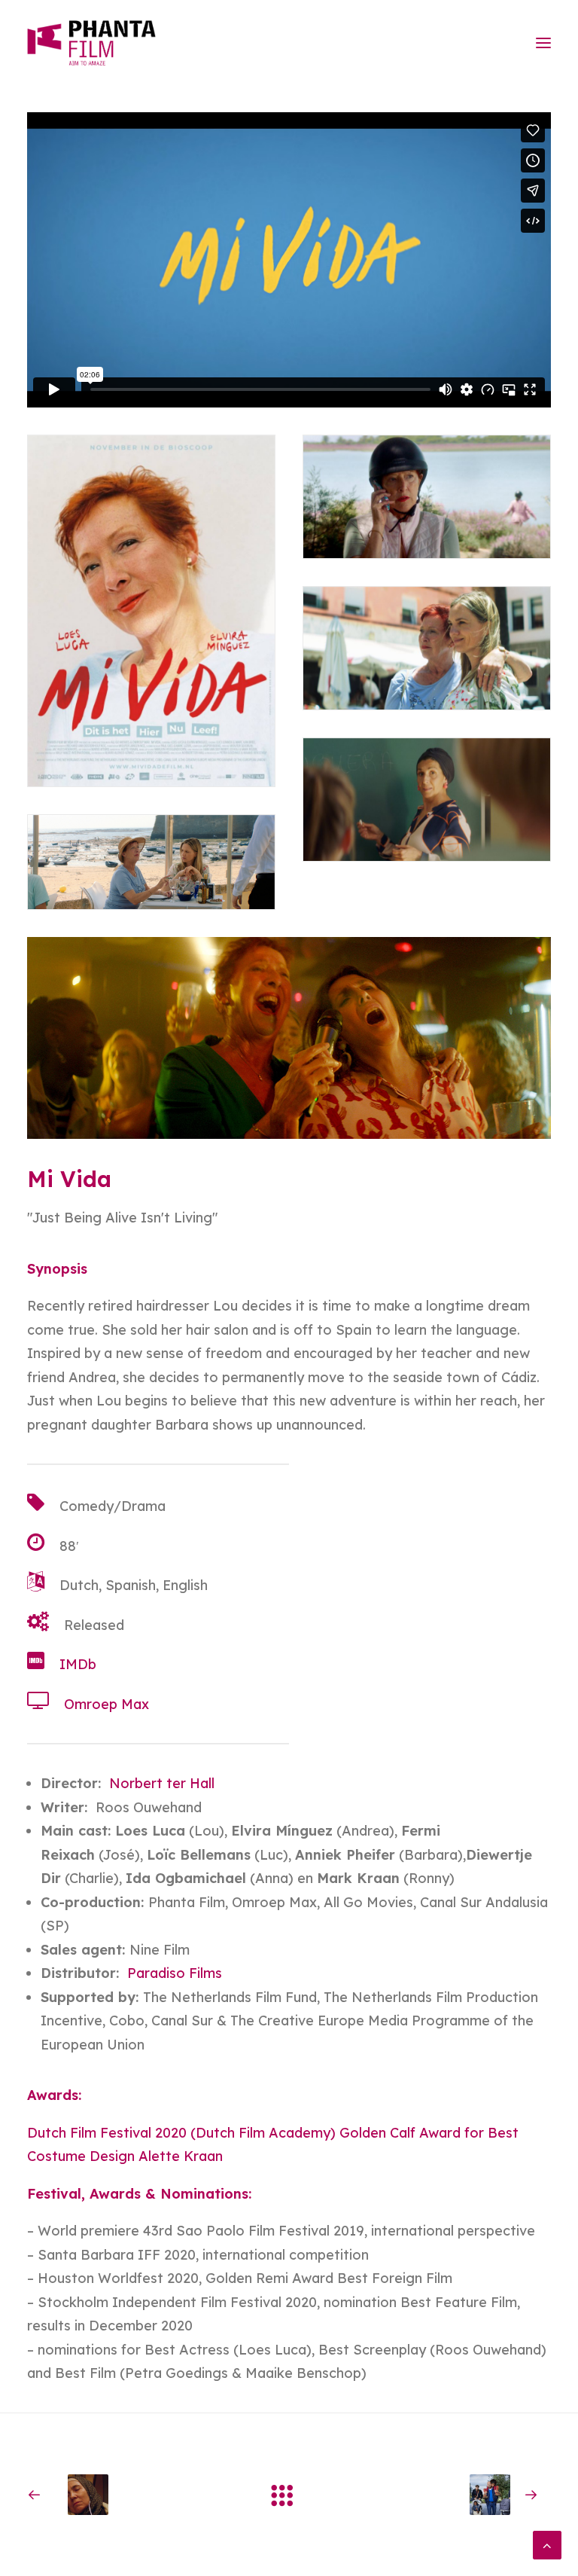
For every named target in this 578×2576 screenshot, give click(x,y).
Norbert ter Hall (162, 1783)
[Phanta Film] (91, 43)
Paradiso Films (175, 1973)
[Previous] (132, 2495)
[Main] (289, 2495)
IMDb (78, 1664)
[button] (543, 43)
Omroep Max (106, 1704)
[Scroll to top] (547, 2544)
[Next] (446, 2495)
